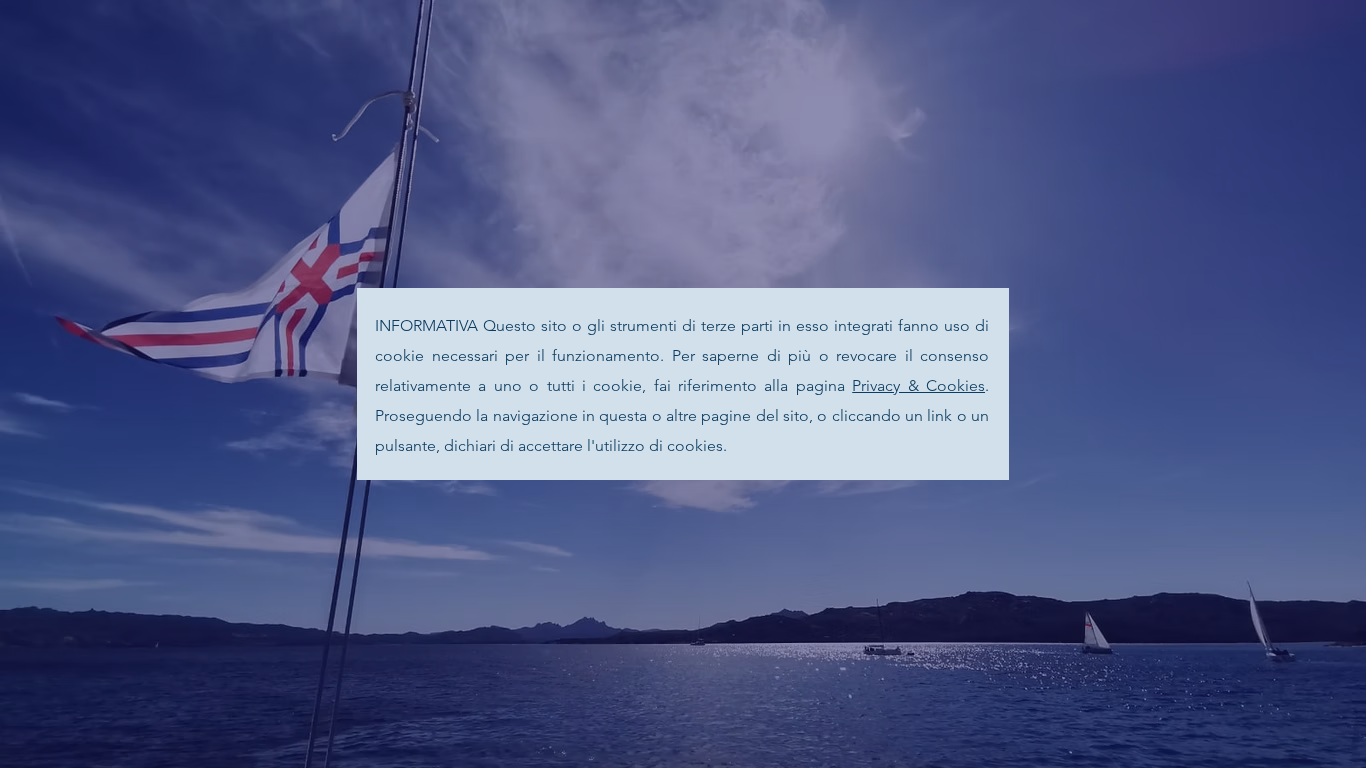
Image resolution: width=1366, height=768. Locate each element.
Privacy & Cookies (918, 385)
